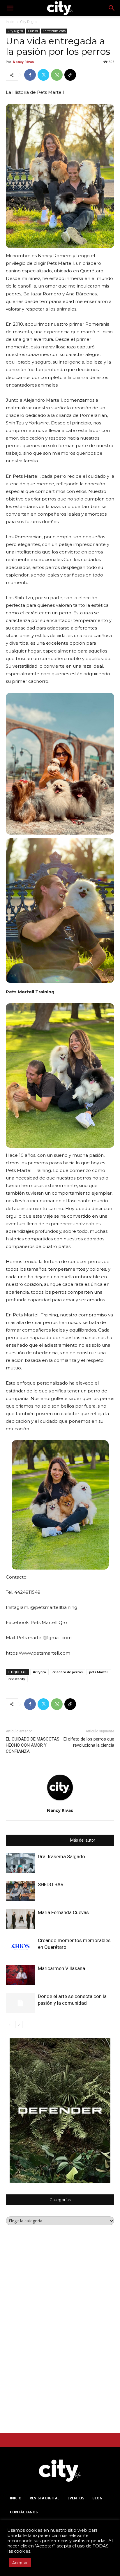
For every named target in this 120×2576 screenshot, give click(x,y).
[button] (10, 8)
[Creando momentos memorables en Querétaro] (20, 1947)
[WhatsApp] (57, 75)
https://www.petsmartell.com (38, 1653)
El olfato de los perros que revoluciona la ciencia (89, 1742)
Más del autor (83, 1840)
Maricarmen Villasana (61, 1968)
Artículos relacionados (45, 1840)
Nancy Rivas (23, 62)
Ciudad (33, 31)
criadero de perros (68, 1672)
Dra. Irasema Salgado (61, 1856)
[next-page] (19, 2025)
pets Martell (99, 1672)
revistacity (17, 1679)
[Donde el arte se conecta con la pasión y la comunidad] (20, 2003)
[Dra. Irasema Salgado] (20, 1863)
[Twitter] (43, 75)
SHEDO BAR (51, 1884)
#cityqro (39, 1672)
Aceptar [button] (20, 2563)
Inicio (10, 22)
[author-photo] (60, 1801)
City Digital (29, 22)
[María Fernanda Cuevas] (20, 1919)
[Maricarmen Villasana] (20, 1975)
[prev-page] (9, 2025)
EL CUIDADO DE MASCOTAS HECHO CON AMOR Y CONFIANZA (33, 1745)
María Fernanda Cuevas (63, 1912)
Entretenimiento (54, 31)
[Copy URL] (70, 75)
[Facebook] (30, 75)
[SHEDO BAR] (20, 1891)
